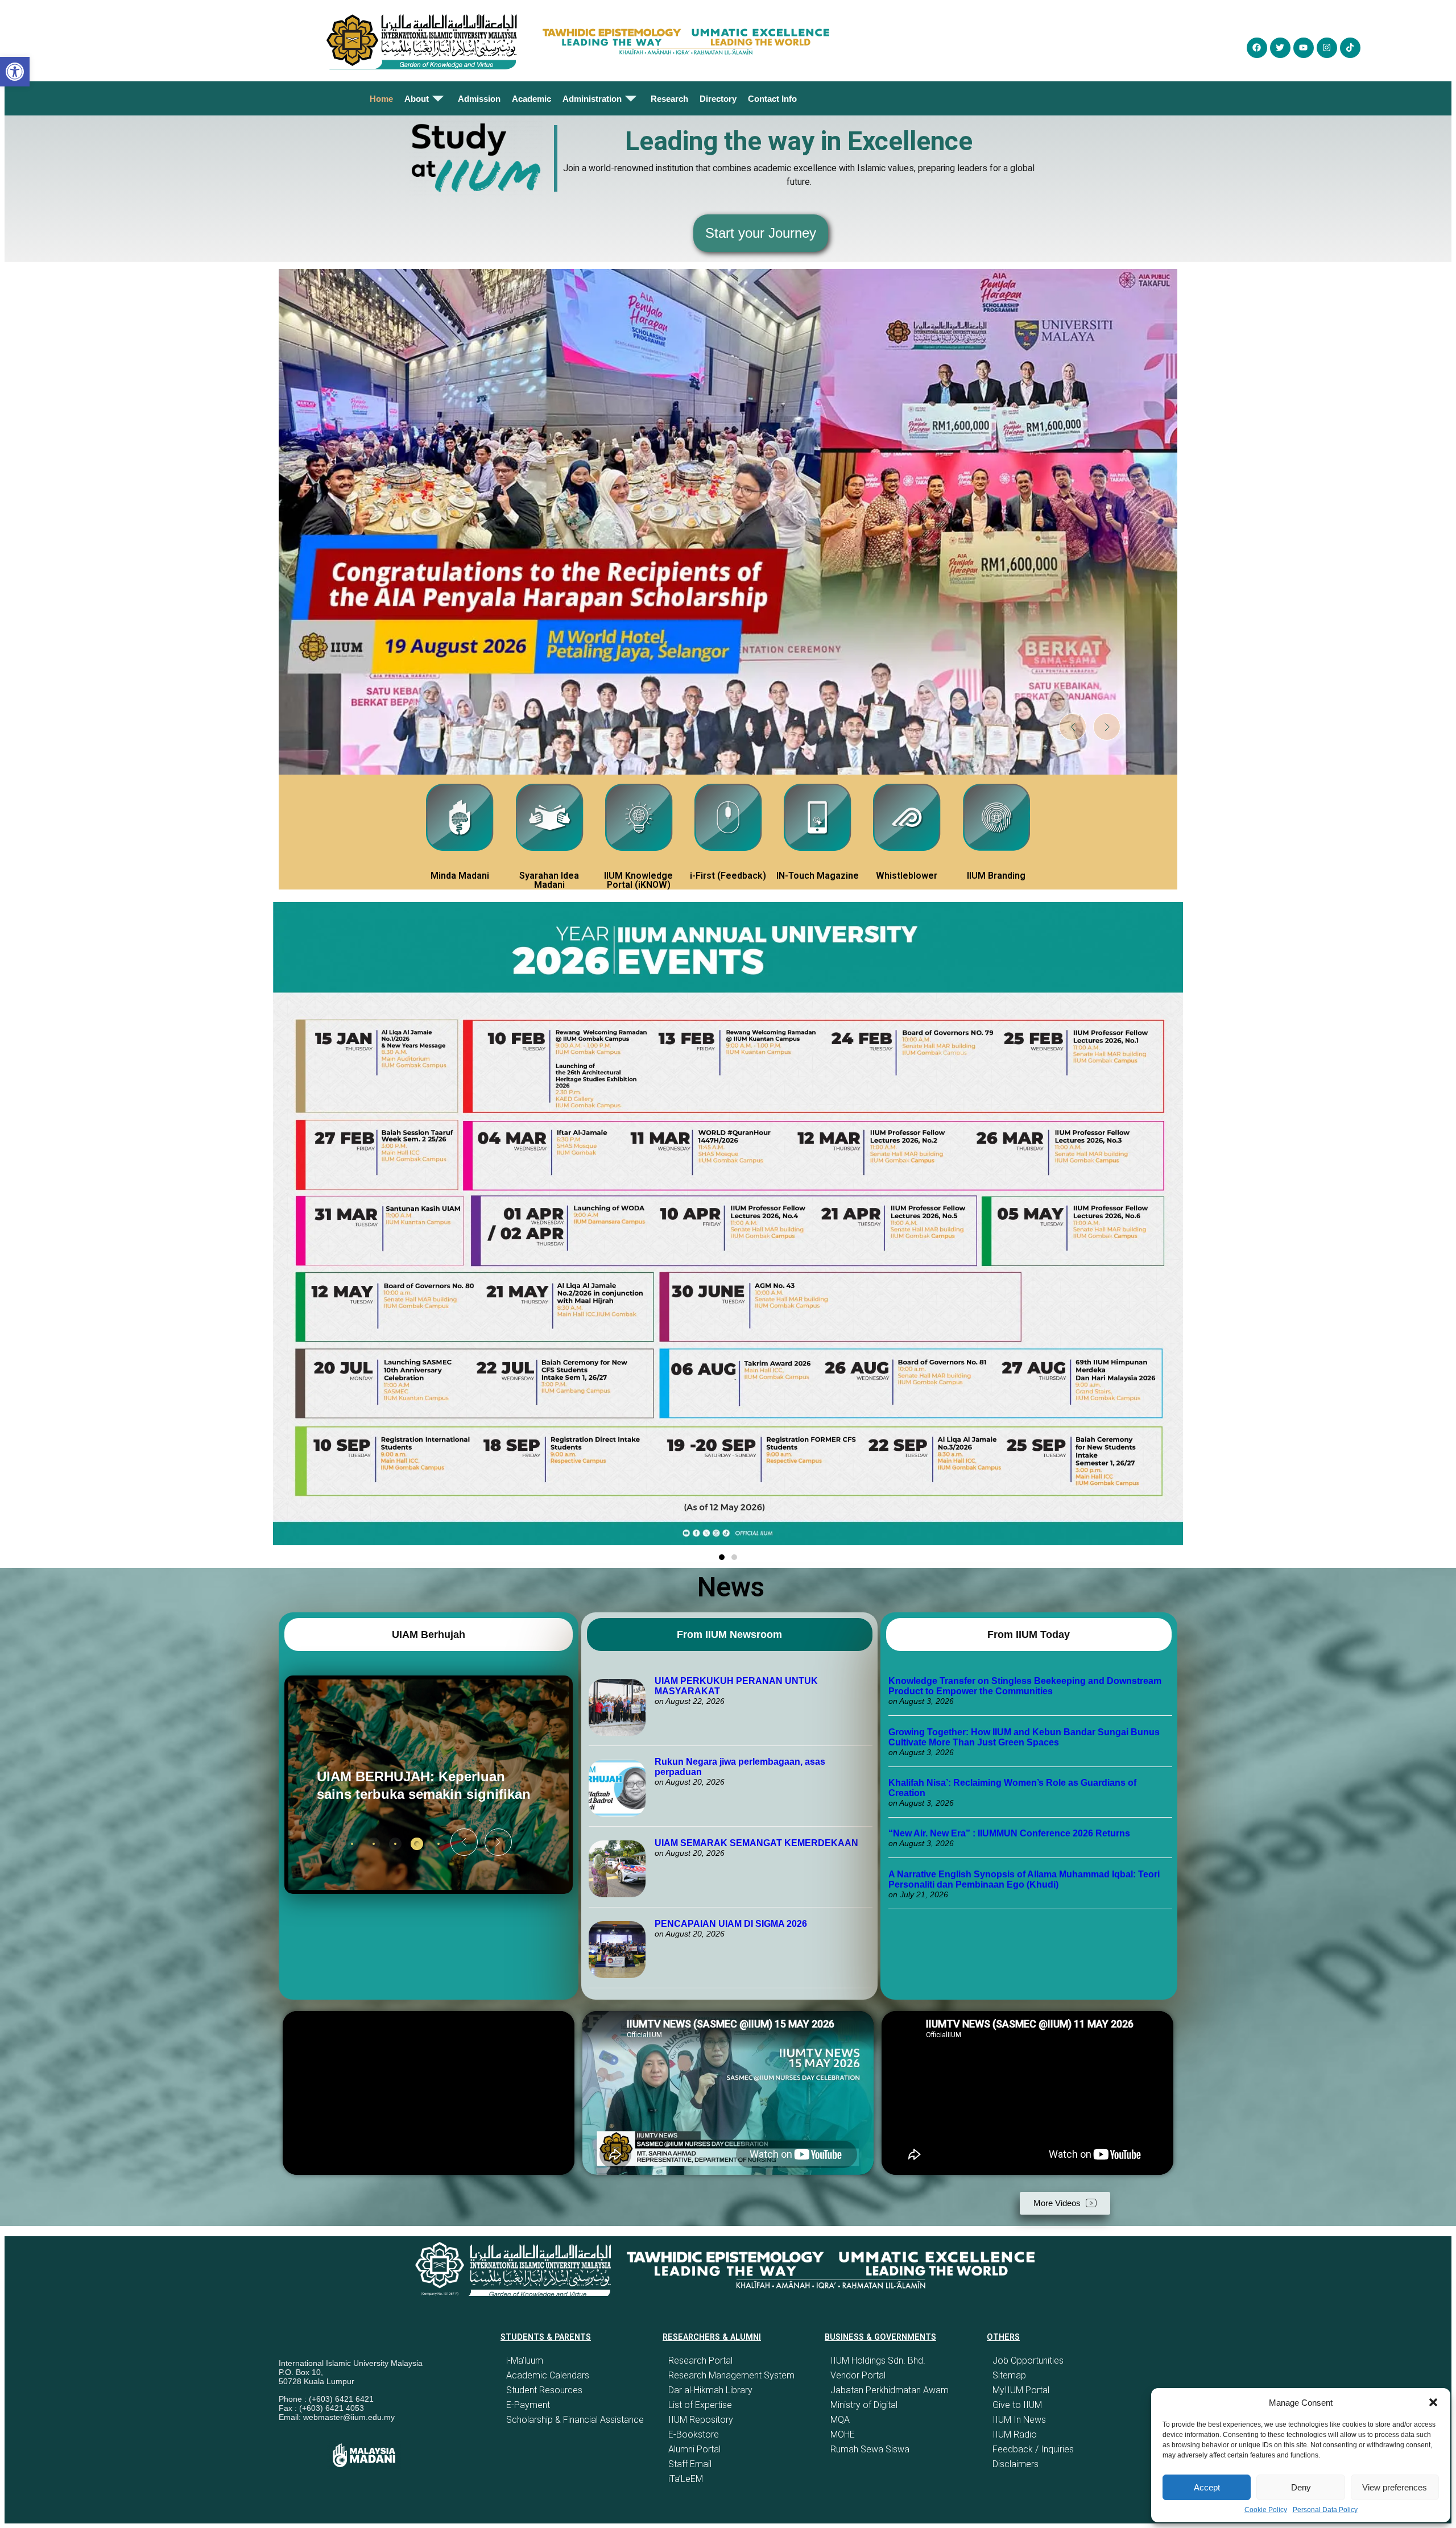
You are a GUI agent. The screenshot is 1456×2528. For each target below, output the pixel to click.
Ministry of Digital (864, 2405)
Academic (531, 99)
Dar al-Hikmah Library (710, 2390)
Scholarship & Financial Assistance (575, 2420)
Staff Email (690, 2464)
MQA (840, 2420)
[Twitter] (1280, 48)
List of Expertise (700, 2405)
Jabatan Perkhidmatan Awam (890, 2390)
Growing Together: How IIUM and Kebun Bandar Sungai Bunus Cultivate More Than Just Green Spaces (1024, 1737)
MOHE (843, 2434)
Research (669, 99)
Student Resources (544, 2390)
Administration (592, 99)
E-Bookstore (694, 2434)
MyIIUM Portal (1021, 2390)
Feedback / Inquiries (1033, 2449)
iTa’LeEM (686, 2479)
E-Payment (528, 2405)
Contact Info (772, 99)
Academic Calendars (548, 2375)
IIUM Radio (1015, 2434)
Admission (479, 99)
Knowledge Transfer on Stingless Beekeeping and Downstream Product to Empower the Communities (1025, 1686)
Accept (1207, 2487)
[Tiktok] (1350, 48)
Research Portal (700, 2361)
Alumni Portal (694, 2449)
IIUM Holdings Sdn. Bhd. (878, 2361)
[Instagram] (1327, 48)
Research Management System (731, 2375)
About (417, 99)
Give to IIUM (1017, 2405)
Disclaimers (1016, 2464)
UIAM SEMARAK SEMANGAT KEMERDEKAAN (756, 1843)
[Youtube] (1304, 48)
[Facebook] (1257, 48)
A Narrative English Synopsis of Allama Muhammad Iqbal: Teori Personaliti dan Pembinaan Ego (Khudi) (1024, 1879)
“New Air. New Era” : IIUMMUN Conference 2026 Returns (1009, 1833)
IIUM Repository (701, 2420)
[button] (1433, 2402)
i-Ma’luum (525, 2361)
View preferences (1395, 2487)
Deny (1301, 2487)
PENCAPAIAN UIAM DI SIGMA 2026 (731, 1924)
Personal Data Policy (1325, 2510)
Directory (718, 99)
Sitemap (1009, 2375)
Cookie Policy (1266, 2510)
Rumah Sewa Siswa (870, 2449)
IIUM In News (1019, 2420)
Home (381, 99)
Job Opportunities (1028, 2361)
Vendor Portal (858, 2375)
